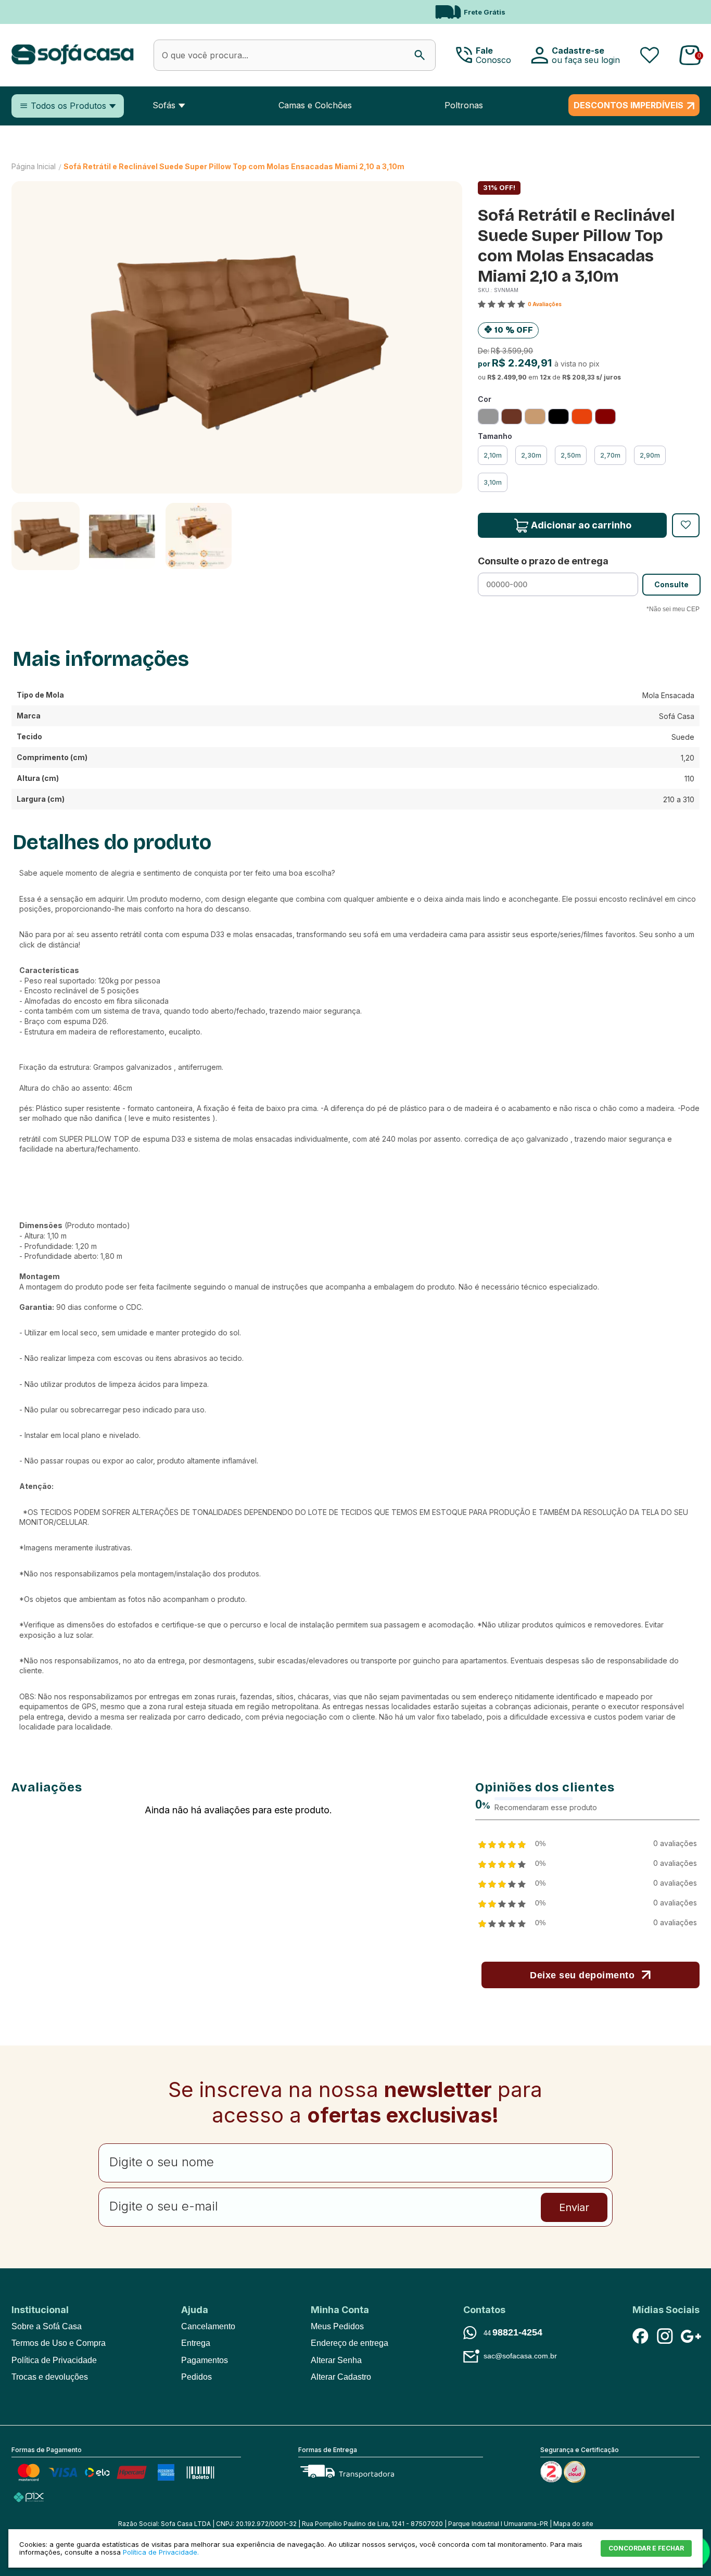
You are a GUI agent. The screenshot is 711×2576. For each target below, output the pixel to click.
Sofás (164, 105)
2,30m (531, 455)
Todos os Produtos (68, 106)
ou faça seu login (586, 60)
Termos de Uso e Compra (59, 2343)
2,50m (571, 455)
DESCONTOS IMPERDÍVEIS (629, 105)
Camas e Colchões (315, 105)
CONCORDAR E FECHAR (646, 2548)
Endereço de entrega (350, 2343)
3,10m (493, 482)
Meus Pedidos (337, 2326)
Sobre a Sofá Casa (47, 2326)
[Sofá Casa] (73, 62)
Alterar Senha (336, 2360)
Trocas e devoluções (50, 2377)
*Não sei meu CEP (673, 609)
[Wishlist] (686, 525)
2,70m (610, 455)
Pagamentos (205, 2360)
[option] (355, 12)
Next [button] (651, 12)
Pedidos (196, 2377)
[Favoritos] (650, 55)
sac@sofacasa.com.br (520, 2356)
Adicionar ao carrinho (581, 525)
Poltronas (464, 105)
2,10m (493, 455)
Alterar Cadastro (341, 2377)
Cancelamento (208, 2326)
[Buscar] (420, 55)
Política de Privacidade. (161, 2552)
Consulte (671, 584)
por (485, 364)
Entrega (196, 2343)
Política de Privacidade (54, 2360)
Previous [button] (33, 12)
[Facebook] (640, 2336)
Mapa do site (573, 2524)
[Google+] (689, 2336)
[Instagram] (665, 2336)
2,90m (650, 455)
